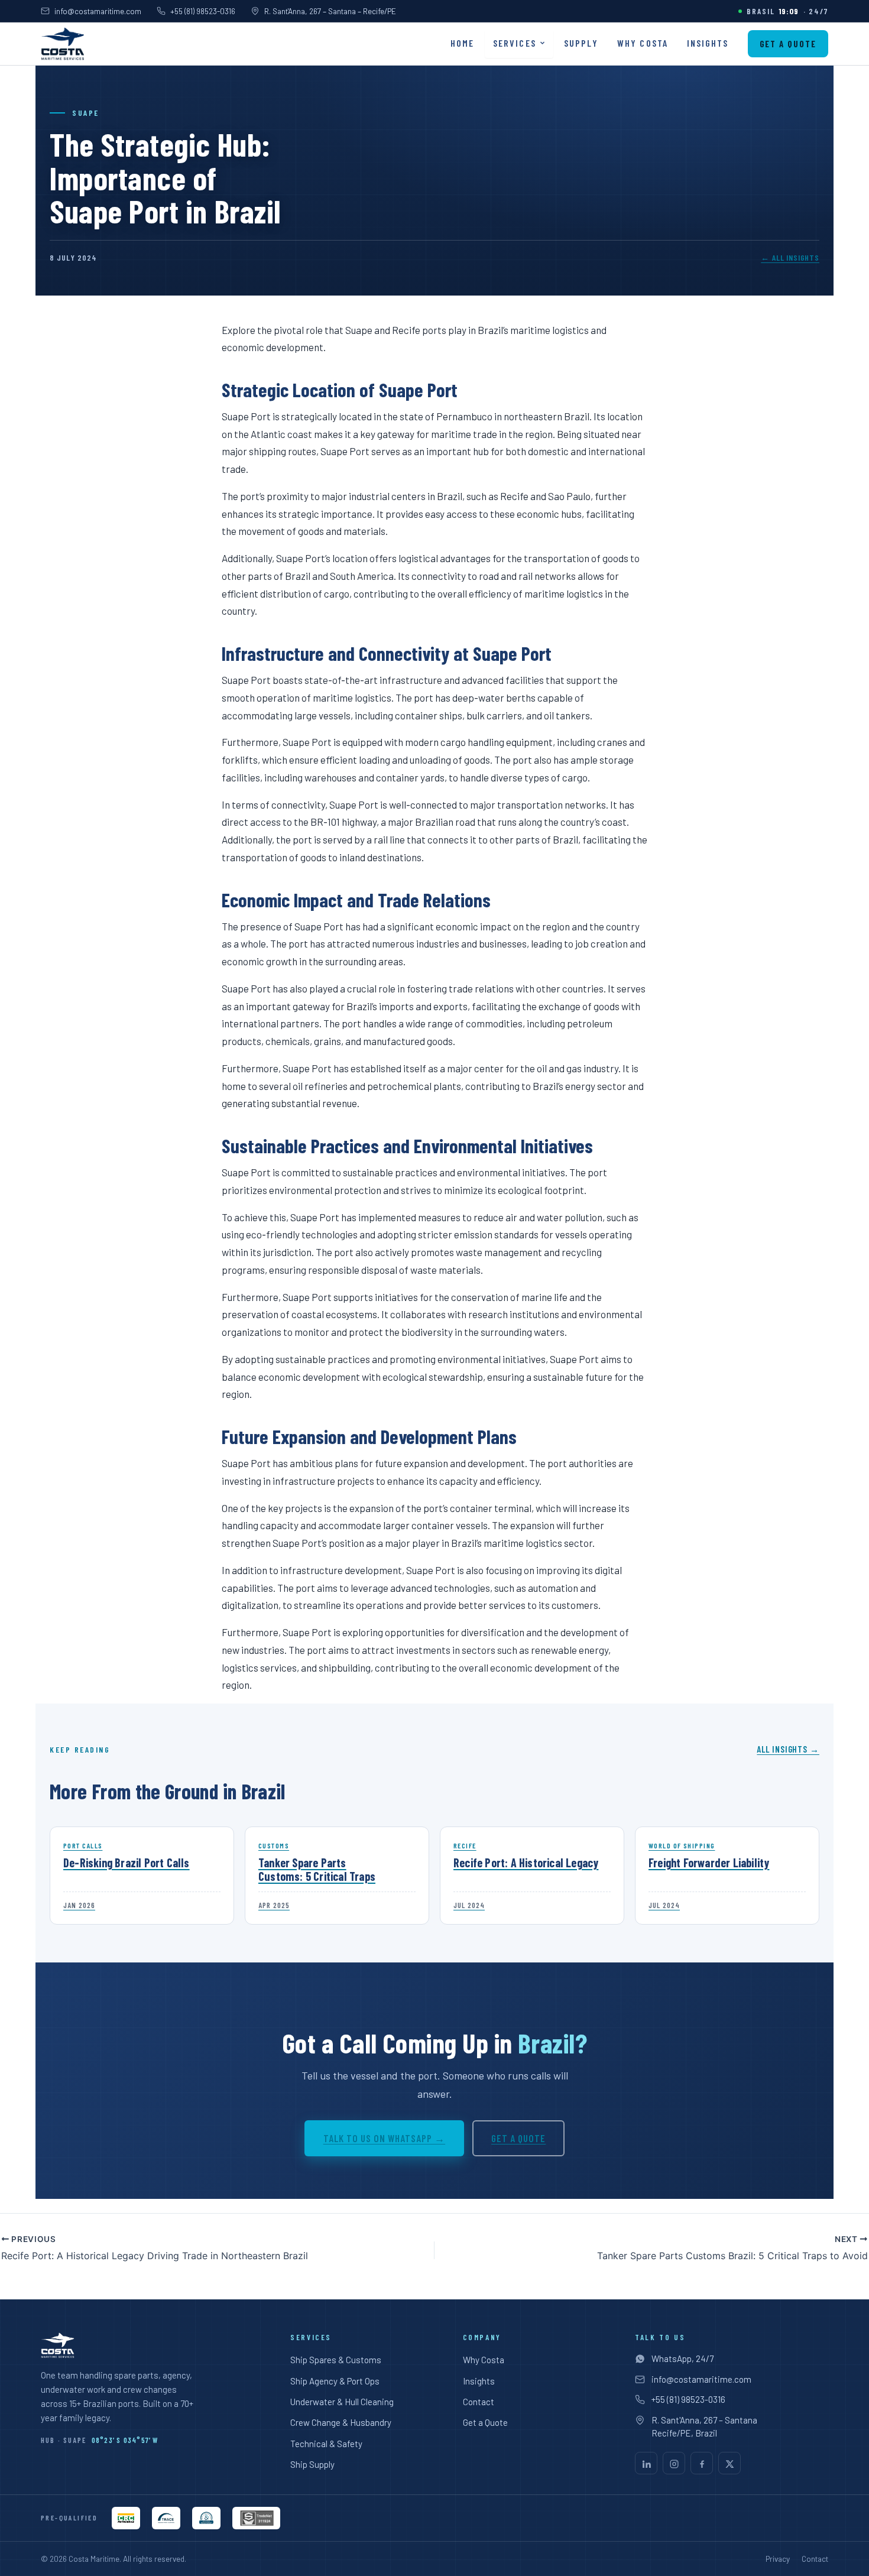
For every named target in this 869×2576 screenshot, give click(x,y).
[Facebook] (702, 2463)
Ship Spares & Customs (336, 2360)
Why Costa (643, 43)
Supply (581, 43)
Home (462, 43)
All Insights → (788, 1749)
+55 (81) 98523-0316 (203, 11)
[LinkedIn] (646, 2463)
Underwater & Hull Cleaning (342, 2402)
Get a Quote (788, 44)
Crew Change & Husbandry (341, 2422)
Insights (708, 43)
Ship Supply (312, 2464)
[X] (729, 2463)
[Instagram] (674, 2463)
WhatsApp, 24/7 (682, 2358)
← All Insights (790, 257)
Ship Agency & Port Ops (335, 2381)
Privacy (778, 2559)
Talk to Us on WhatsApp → (384, 2138)
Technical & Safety (326, 2444)
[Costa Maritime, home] (62, 44)
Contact (479, 2402)
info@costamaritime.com (98, 11)
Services (515, 43)
